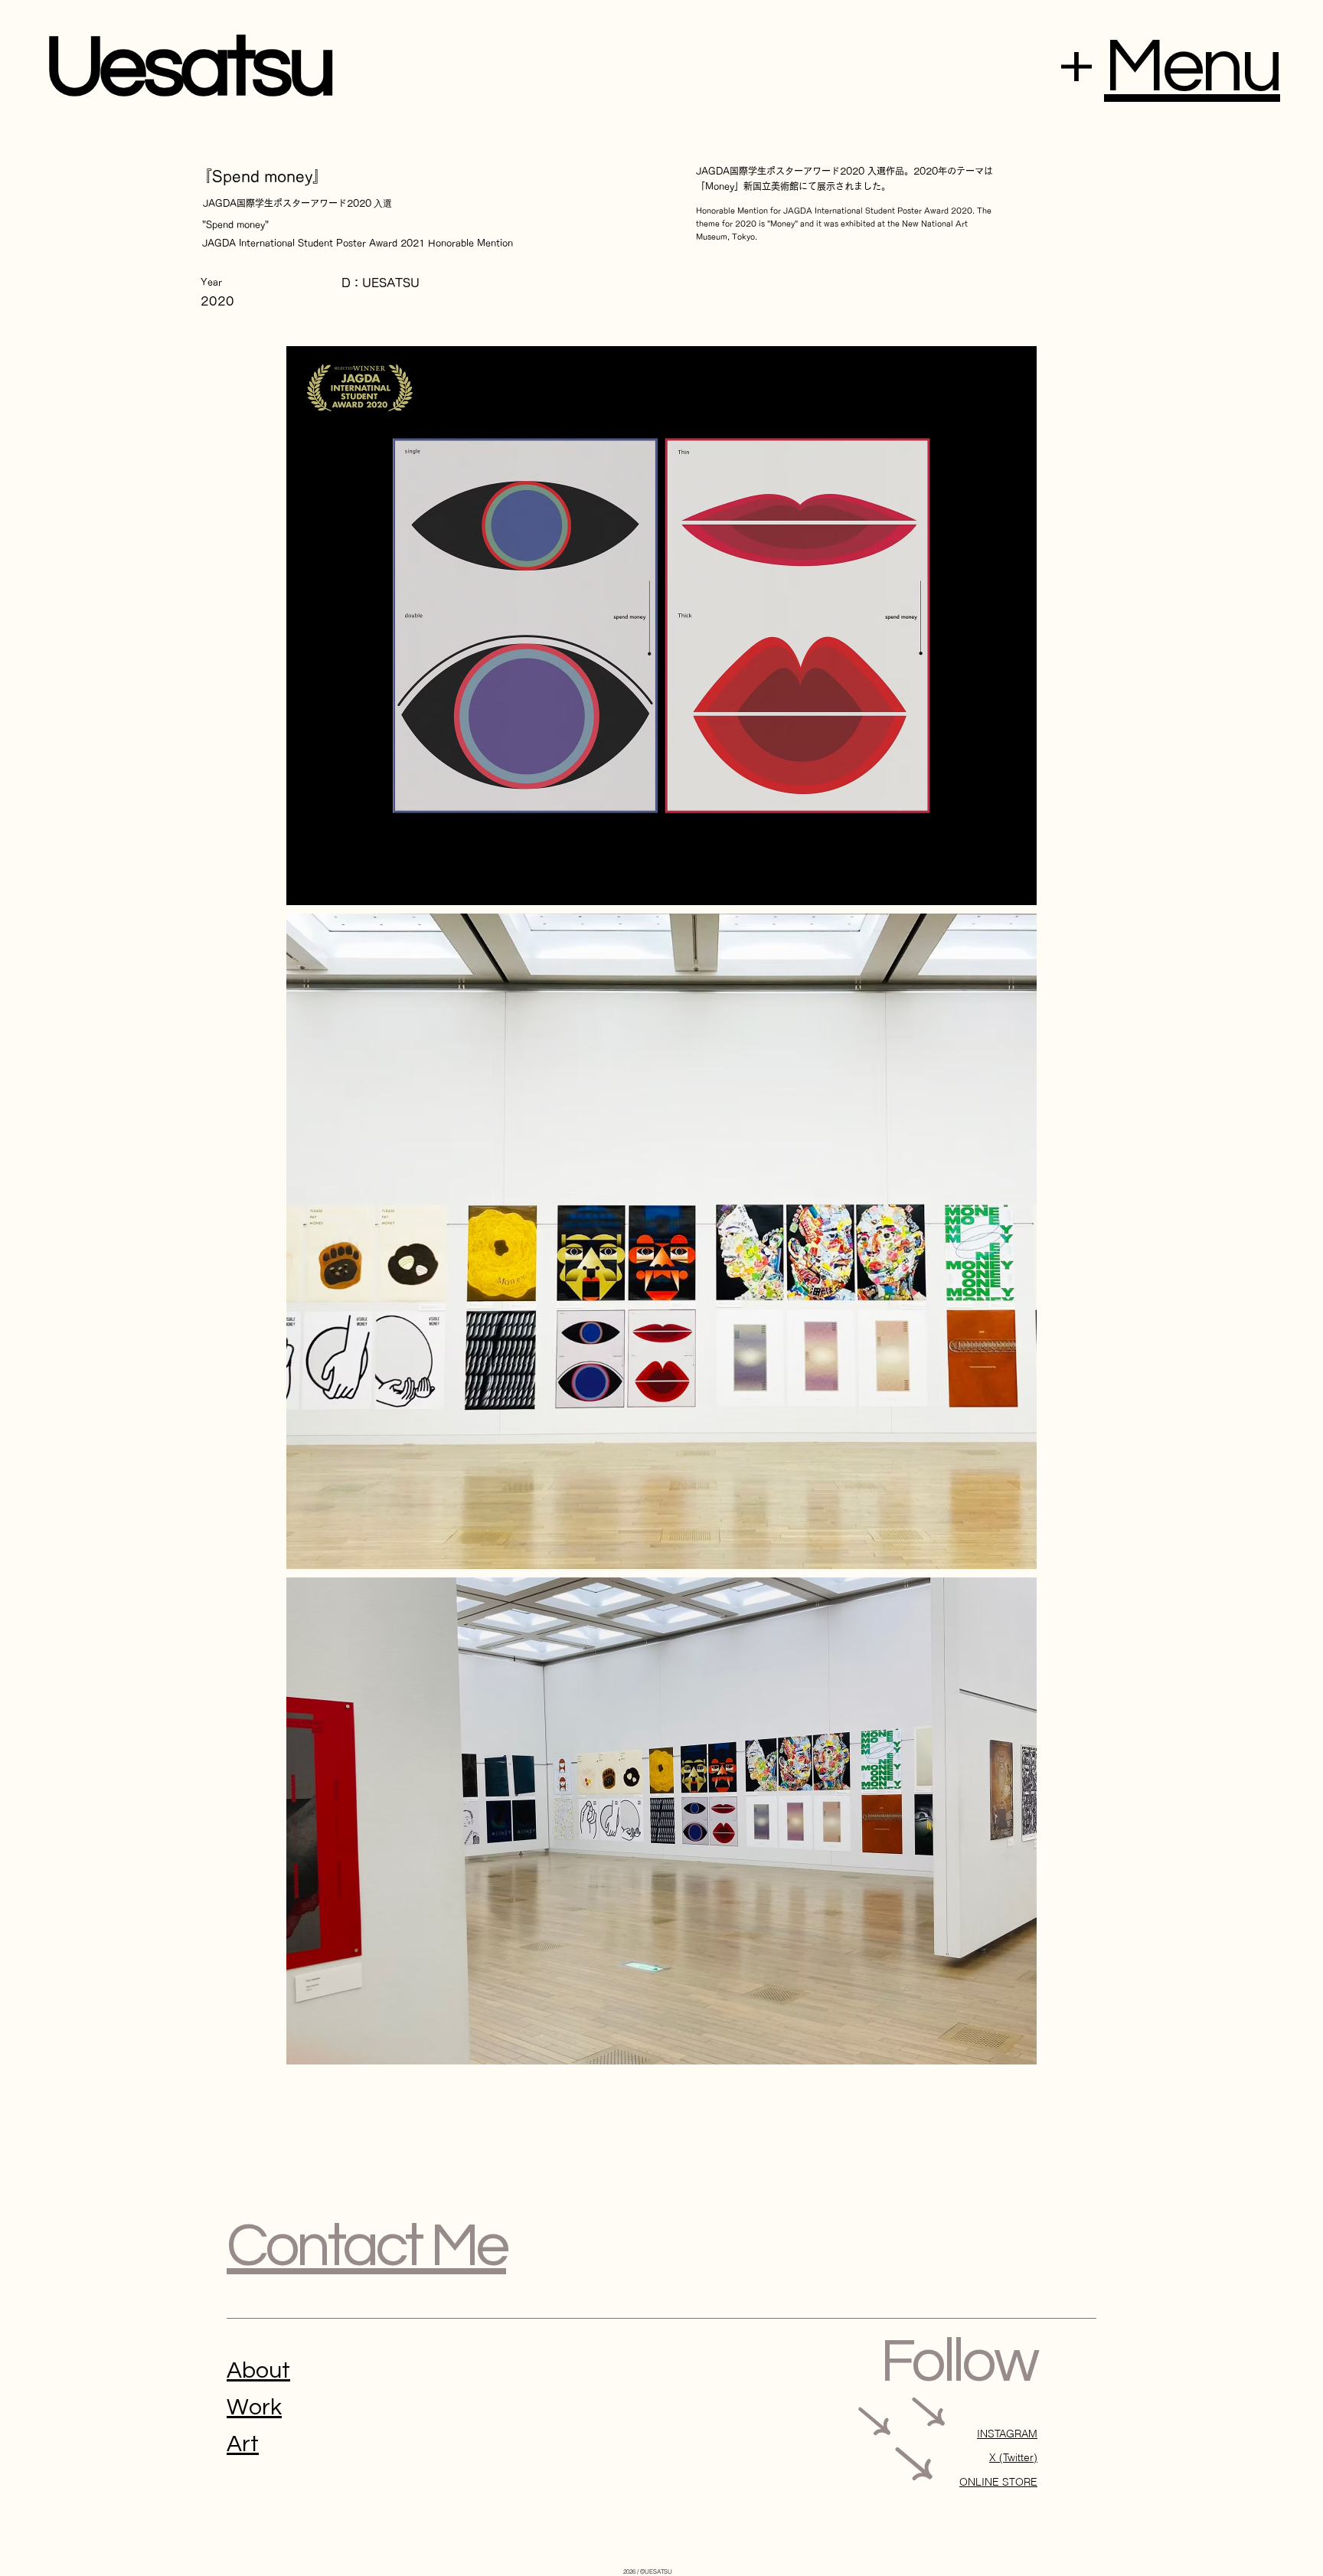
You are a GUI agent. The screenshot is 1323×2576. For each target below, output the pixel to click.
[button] (1192, 67)
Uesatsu (189, 68)
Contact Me (366, 2246)
